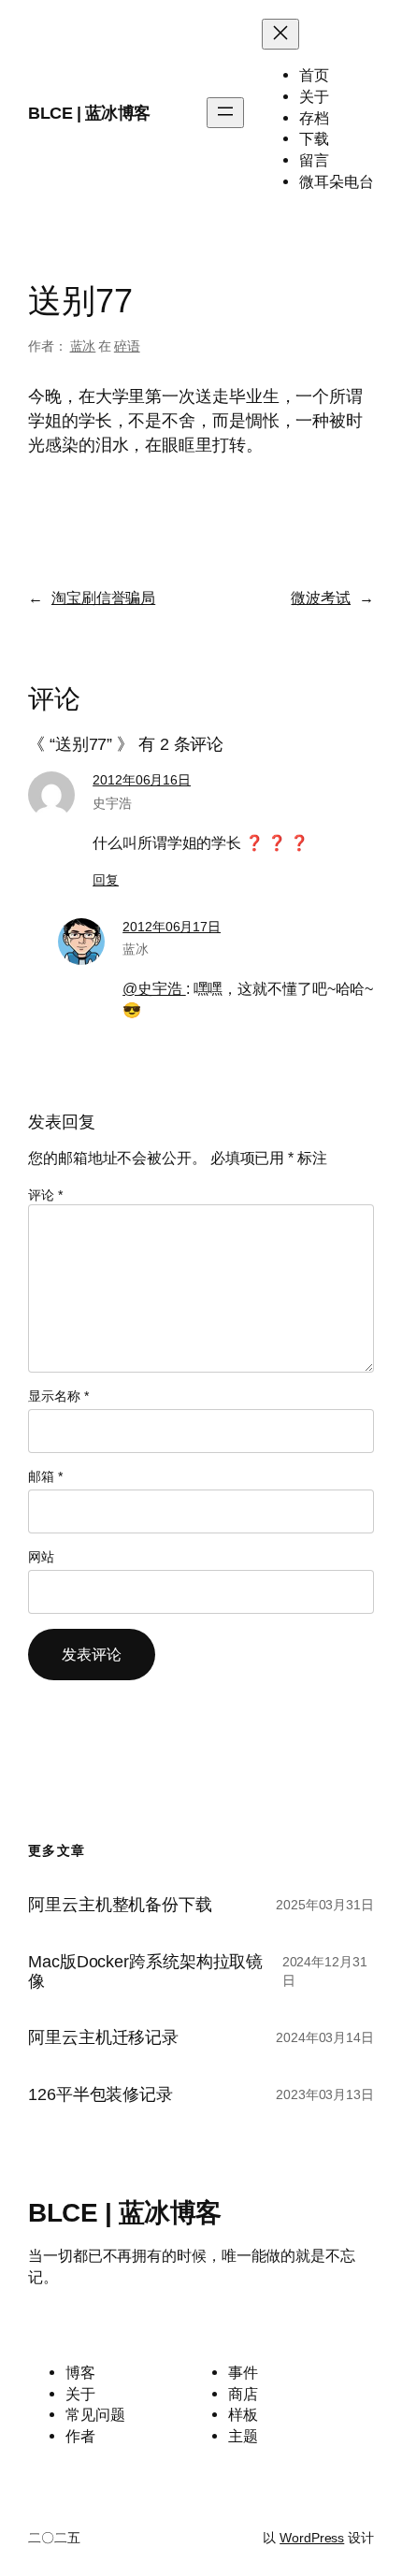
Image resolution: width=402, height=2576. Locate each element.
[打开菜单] (225, 113)
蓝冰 (83, 346)
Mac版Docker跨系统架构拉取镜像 (145, 1972)
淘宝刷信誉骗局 (103, 597)
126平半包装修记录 (100, 2094)
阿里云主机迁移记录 (103, 2037)
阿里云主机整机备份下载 (120, 1905)
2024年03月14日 (325, 2037)
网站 (41, 1557)
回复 (106, 880)
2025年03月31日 (325, 1905)
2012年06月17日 (172, 927)
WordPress (312, 2538)
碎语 (127, 346)
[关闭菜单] (280, 34)
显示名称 (58, 1396)
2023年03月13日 (325, 2094)
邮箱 (45, 1476)
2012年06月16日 (142, 780)
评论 (45, 1195)
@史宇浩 (154, 988)
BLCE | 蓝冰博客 (89, 113)
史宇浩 (112, 803)
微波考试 (321, 597)
